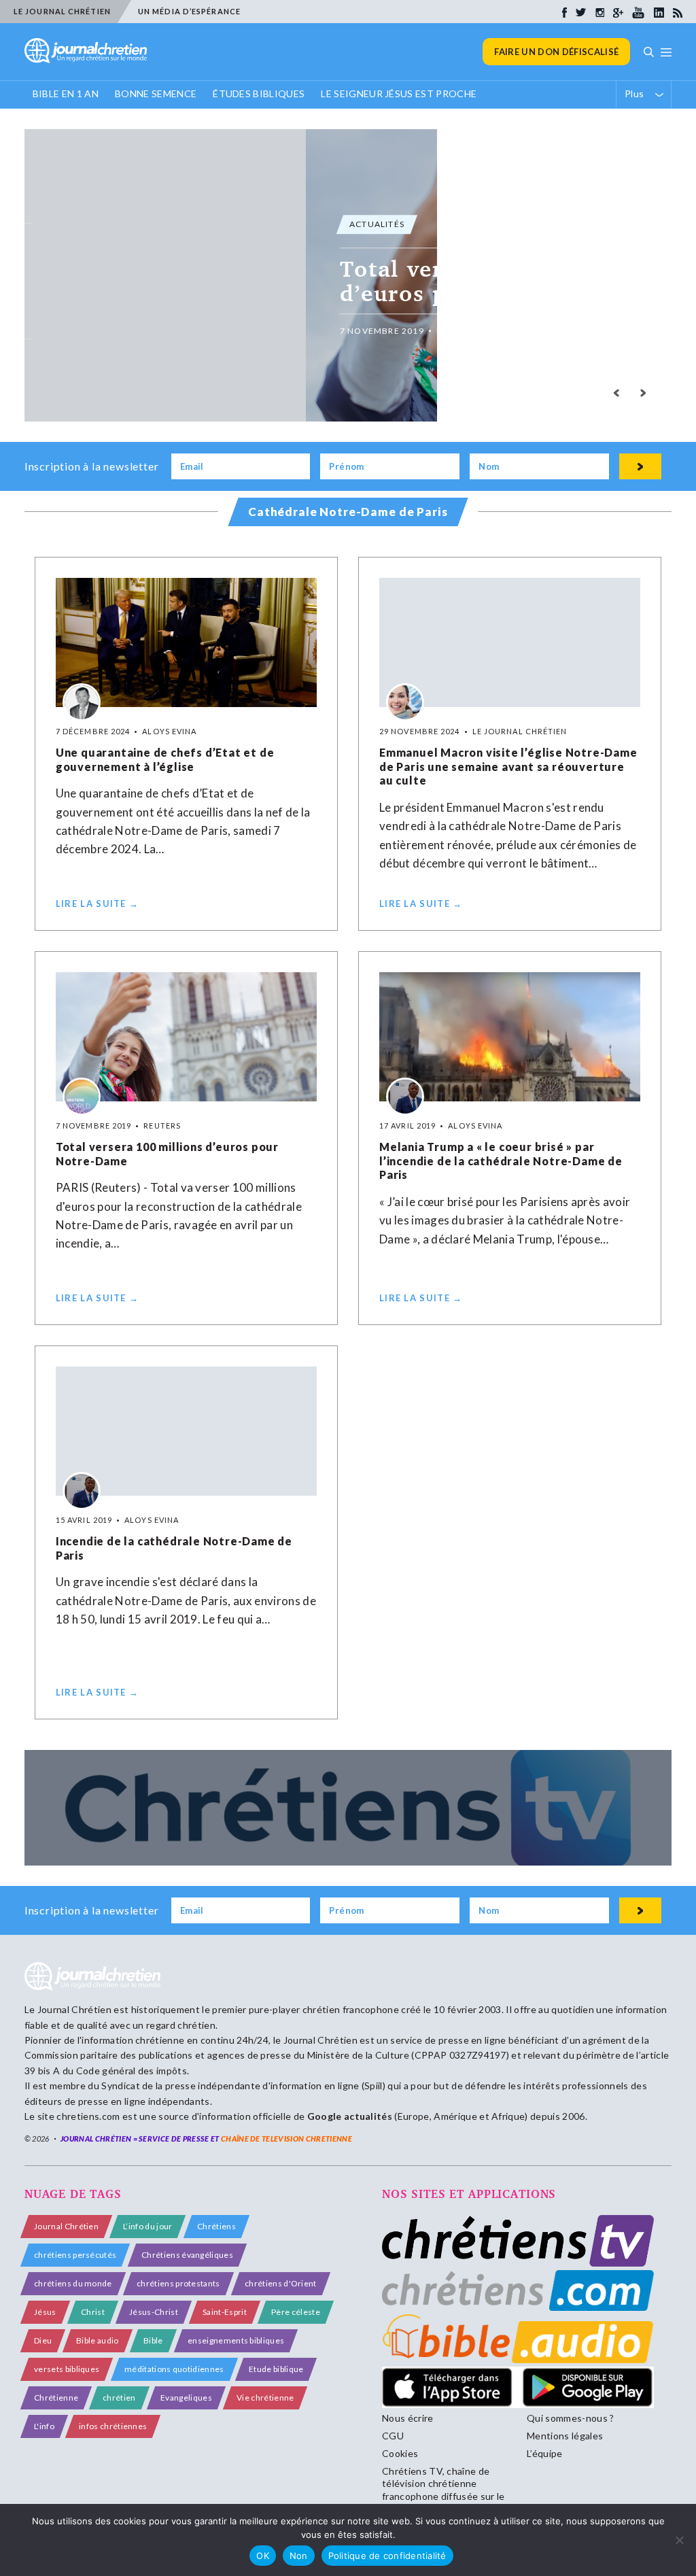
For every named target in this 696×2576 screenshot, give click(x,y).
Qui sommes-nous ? (570, 2418)
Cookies (400, 2453)
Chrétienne (56, 2398)
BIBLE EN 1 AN (66, 93)
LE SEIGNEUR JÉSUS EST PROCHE (399, 93)
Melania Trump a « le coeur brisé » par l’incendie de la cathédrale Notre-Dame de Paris (501, 1161)
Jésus (45, 2312)
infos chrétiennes (113, 2426)
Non (299, 2556)
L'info (44, 2426)
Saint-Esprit (225, 2312)
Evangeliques (186, 2398)
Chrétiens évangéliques (187, 2255)
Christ (93, 2312)
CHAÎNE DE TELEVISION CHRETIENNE (286, 2139)
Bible (153, 2340)
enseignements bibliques (236, 2340)
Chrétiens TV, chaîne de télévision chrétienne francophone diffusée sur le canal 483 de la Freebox (443, 2490)
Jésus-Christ (154, 2312)
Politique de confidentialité (387, 2556)
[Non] (679, 2540)
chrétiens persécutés (75, 2255)
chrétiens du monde (73, 2283)
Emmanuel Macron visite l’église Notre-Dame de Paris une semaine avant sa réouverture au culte (508, 767)
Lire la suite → (98, 904)
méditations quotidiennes (174, 2369)
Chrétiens (216, 2226)
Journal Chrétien (74, 2009)
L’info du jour (147, 2226)
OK (263, 2556)
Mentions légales (565, 2436)
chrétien (119, 2398)
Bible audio (98, 2340)
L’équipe (545, 2453)
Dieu (43, 2340)
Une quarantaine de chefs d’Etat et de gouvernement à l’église (165, 759)
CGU (393, 2436)
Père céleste (296, 2312)
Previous (616, 393)
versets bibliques (67, 2369)
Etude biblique (276, 2369)
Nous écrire (408, 2418)
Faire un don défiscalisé (556, 52)
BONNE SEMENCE (156, 93)
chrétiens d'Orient (281, 2283)
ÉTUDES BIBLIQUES (259, 93)
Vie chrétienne (265, 2398)
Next (643, 393)
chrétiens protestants (178, 2283)
